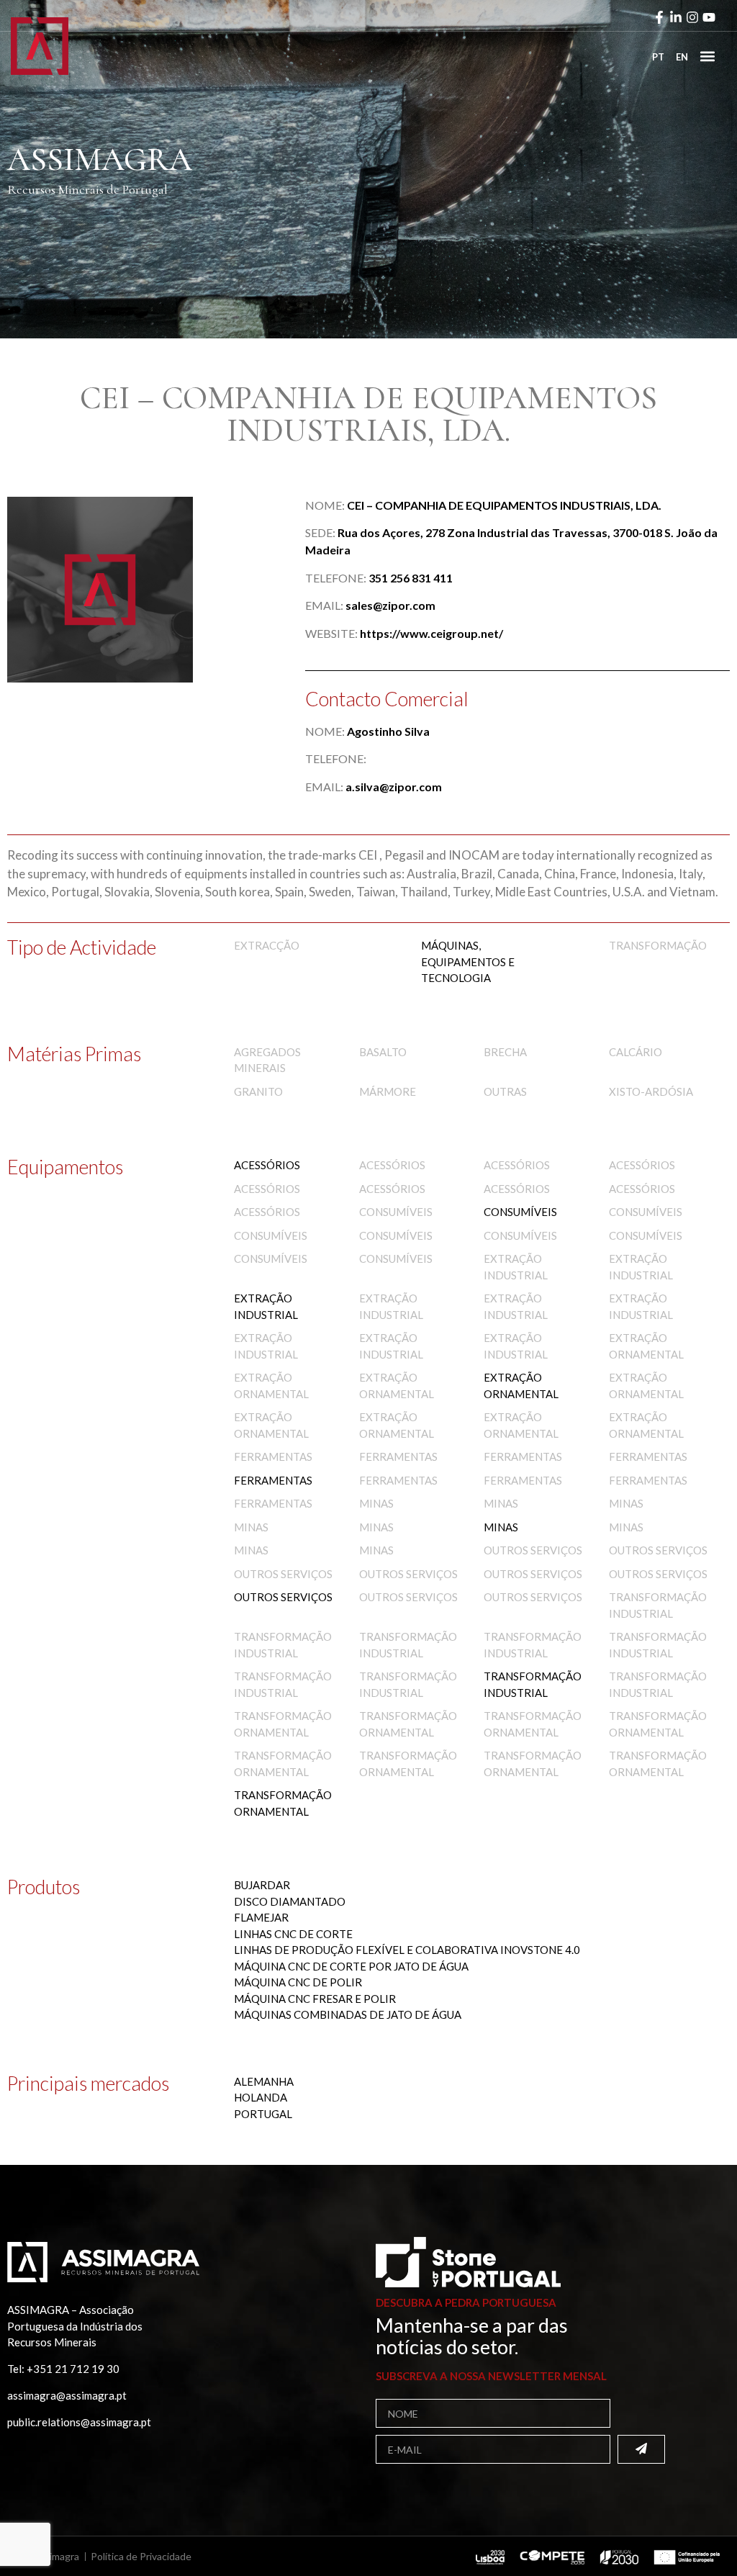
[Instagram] (692, 17)
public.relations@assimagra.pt (79, 2422)
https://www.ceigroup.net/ (431, 633)
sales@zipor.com (390, 605)
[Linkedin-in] (676, 17)
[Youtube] (709, 17)
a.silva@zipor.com (394, 787)
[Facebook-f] (659, 17)
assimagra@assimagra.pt (67, 2395)
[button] (707, 56)
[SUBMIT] (641, 2449)
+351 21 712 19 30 (73, 2369)
